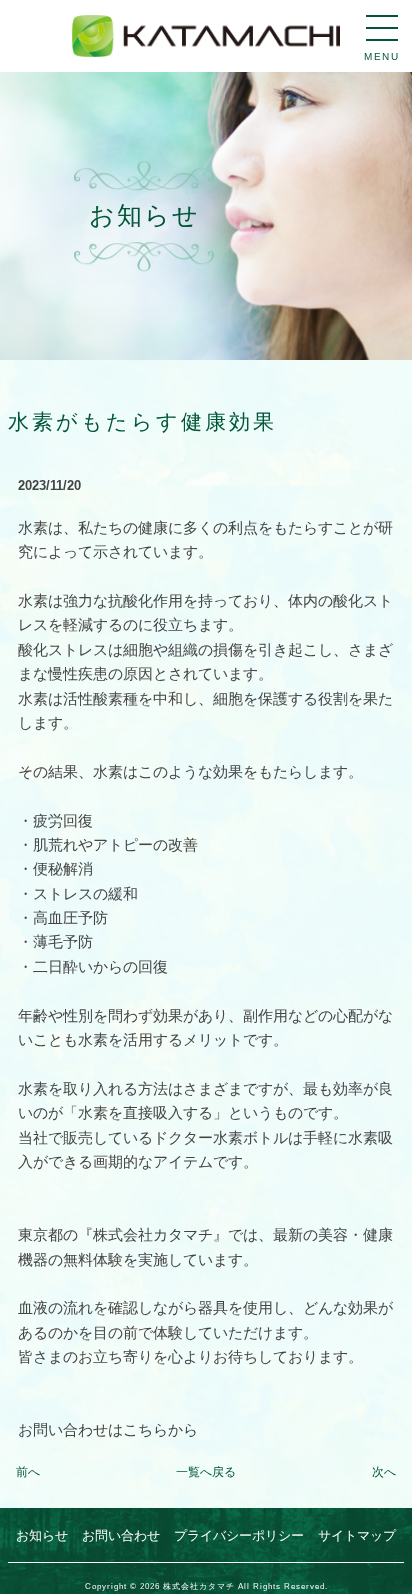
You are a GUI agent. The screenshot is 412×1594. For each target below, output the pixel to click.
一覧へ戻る (206, 1472)
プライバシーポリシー (239, 1535)
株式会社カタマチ (199, 1586)
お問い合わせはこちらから (108, 1429)
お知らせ (42, 1535)
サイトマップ (357, 1535)
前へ (28, 1472)
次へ (384, 1472)
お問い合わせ (121, 1535)
